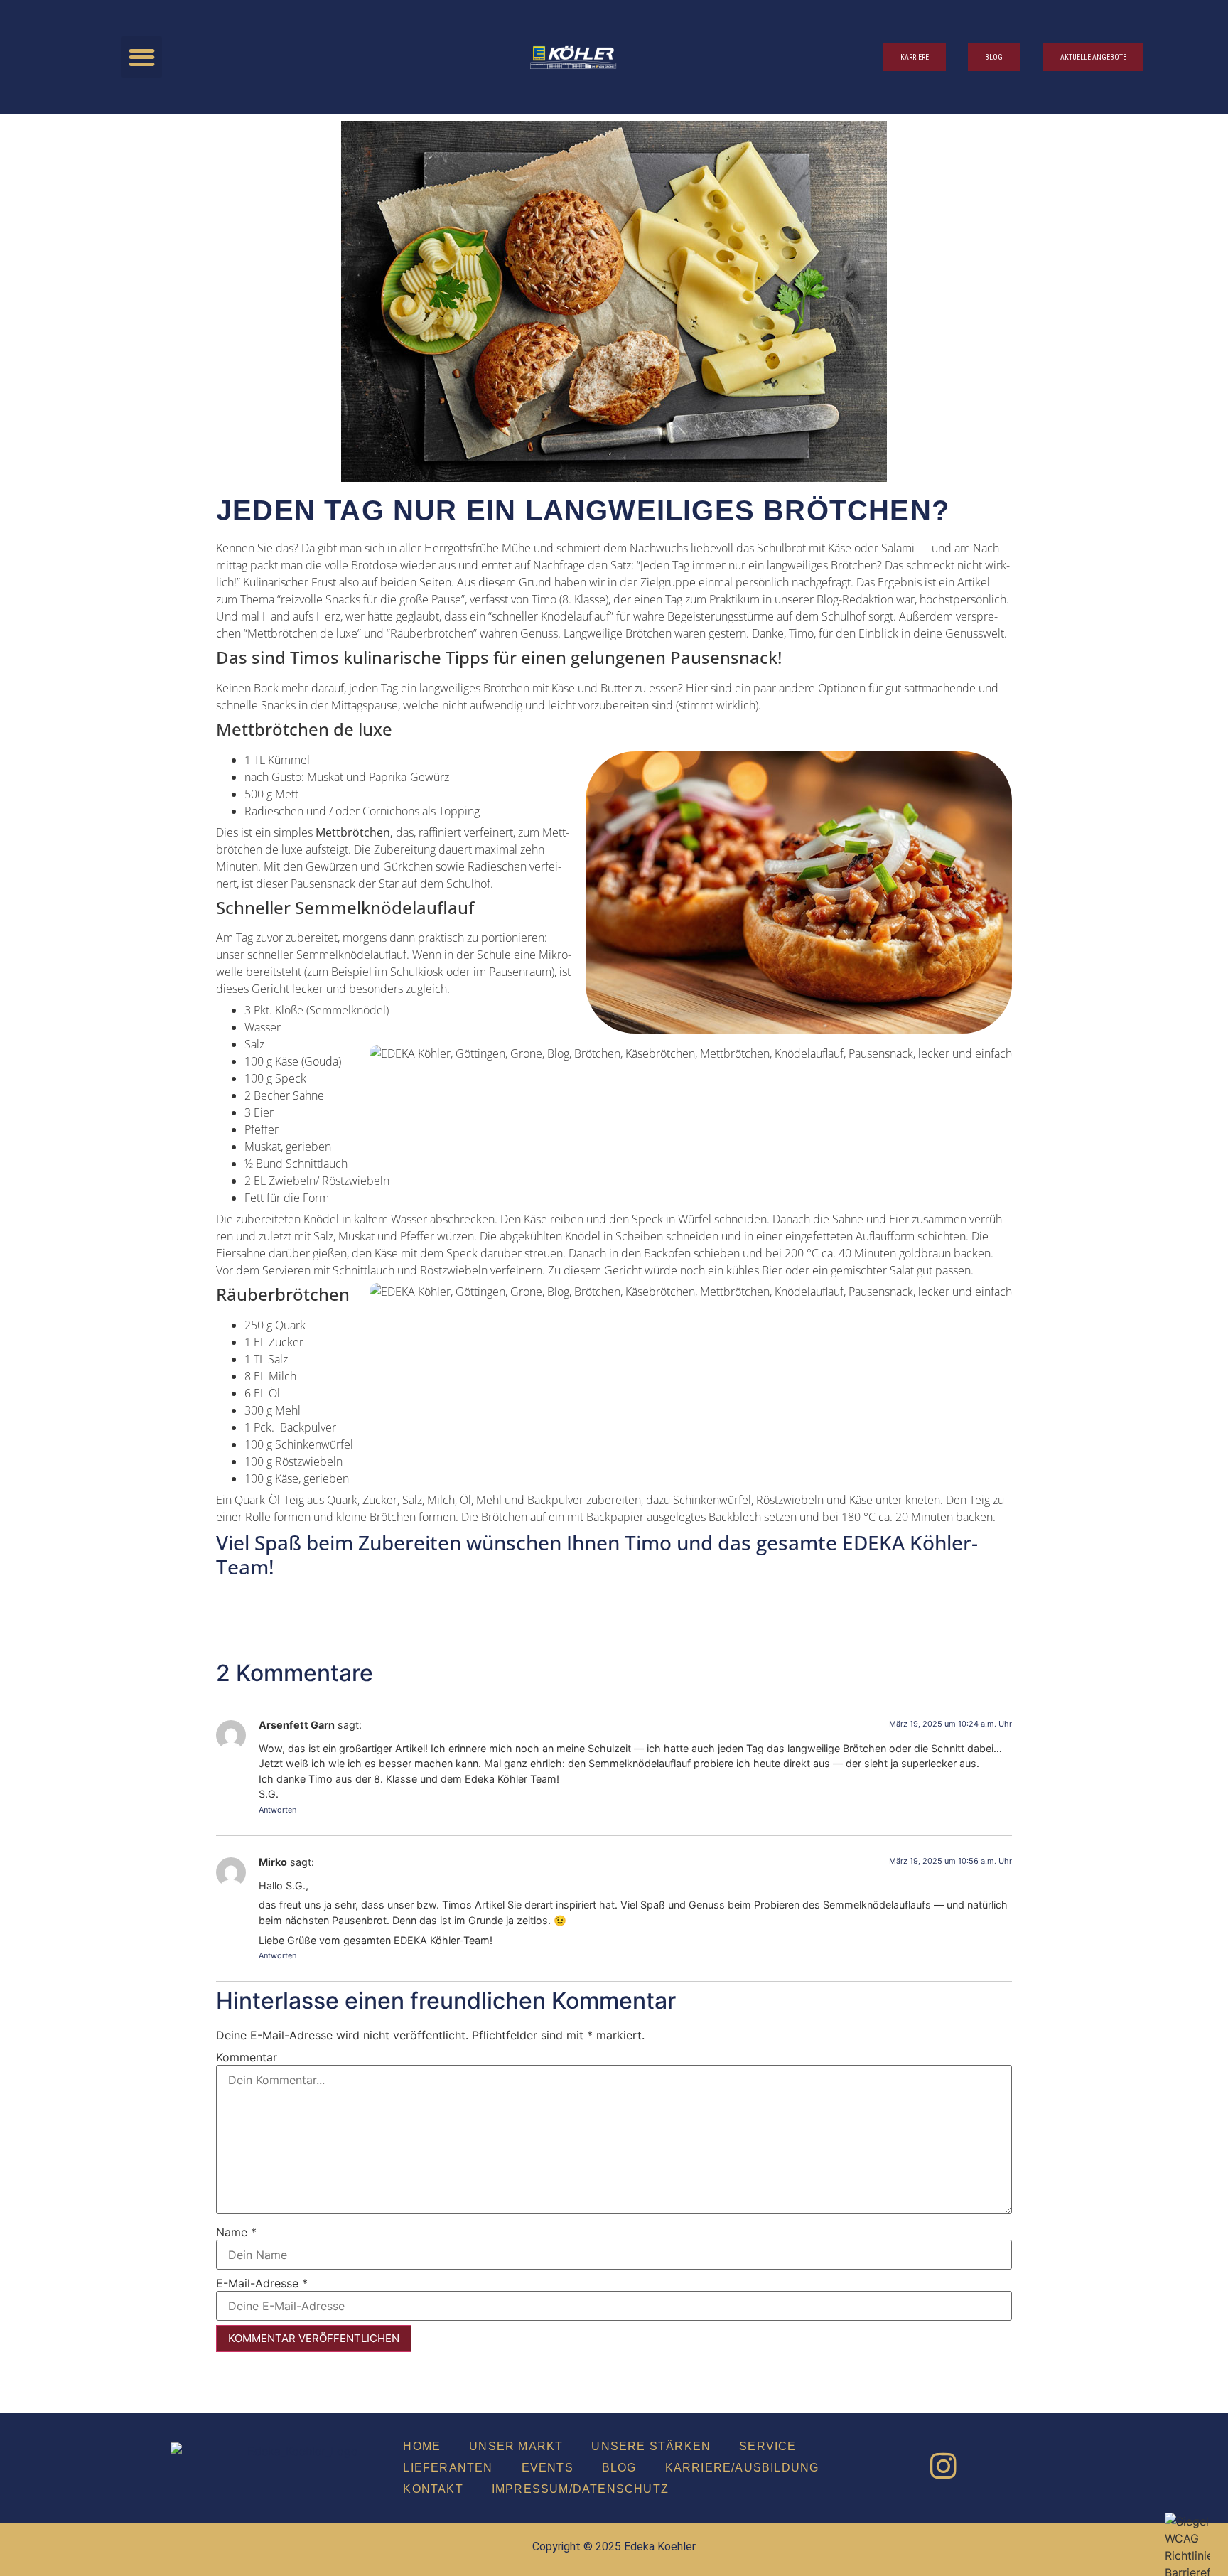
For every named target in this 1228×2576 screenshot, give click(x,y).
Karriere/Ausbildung (742, 2468)
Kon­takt (433, 2489)
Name (236, 2232)
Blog (619, 2468)
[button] (142, 57)
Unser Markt (516, 2446)
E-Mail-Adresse (262, 2283)
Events (548, 2468)
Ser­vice (767, 2446)
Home (422, 2446)
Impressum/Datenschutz (580, 2489)
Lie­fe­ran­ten (448, 2468)
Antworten (278, 1810)
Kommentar (247, 2057)
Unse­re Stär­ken (651, 2446)
